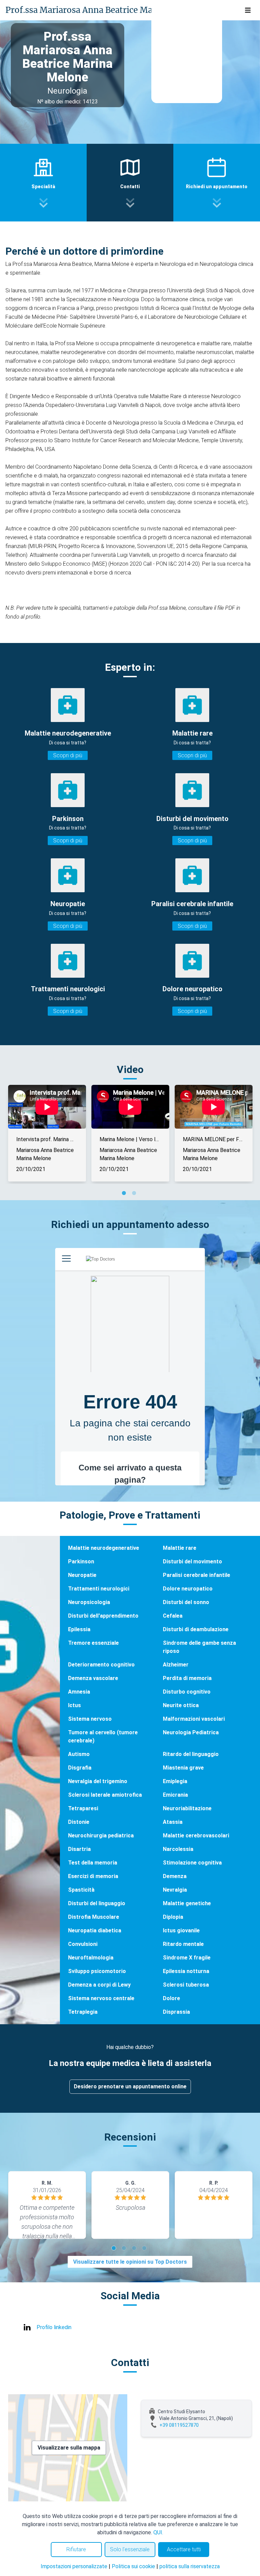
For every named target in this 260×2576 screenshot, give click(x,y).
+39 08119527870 (179, 2425)
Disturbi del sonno (186, 1602)
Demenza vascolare (93, 1678)
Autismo (79, 1754)
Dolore (171, 1998)
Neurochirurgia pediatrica (101, 1836)
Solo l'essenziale (130, 2549)
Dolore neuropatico (188, 1589)
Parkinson (81, 1562)
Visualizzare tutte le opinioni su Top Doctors (130, 2262)
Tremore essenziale (93, 1643)
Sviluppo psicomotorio (97, 1971)
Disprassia (176, 2012)
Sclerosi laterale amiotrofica (105, 1795)
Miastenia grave (183, 1768)
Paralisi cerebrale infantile (197, 1575)
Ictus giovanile (181, 1930)
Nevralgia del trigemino (98, 1781)
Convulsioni (83, 1944)
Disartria (79, 1849)
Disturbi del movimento (192, 1562)
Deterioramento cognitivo (101, 1665)
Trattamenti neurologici (99, 1589)
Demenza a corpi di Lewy (99, 1985)
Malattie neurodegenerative (104, 1548)
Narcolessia (178, 1849)
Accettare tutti (184, 2549)
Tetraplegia (83, 2012)
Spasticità (81, 1890)
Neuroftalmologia (91, 1958)
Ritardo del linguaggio (191, 1754)
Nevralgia (175, 1890)
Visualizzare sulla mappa (69, 2448)
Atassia (173, 1822)
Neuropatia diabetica (95, 1930)
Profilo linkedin (54, 2327)
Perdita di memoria (187, 1678)
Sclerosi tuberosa (186, 1985)
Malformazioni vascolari (194, 1719)
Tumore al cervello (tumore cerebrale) (103, 1736)
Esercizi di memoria (93, 1876)
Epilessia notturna (186, 1971)
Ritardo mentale (183, 1944)
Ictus (74, 1705)
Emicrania (175, 1795)
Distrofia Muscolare (94, 1917)
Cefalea (173, 1616)
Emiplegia (175, 1781)
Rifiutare (76, 2549)
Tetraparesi (83, 1808)
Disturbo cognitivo (187, 1692)
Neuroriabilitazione (187, 1808)
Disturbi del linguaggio (97, 1903)
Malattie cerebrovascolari (196, 1836)
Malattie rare (180, 1548)
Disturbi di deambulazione (196, 1629)
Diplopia (173, 1917)
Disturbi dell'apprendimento (103, 1616)
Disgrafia (80, 1768)
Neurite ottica (181, 1705)
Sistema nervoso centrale (101, 1998)
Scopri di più (68, 755)
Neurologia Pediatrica (191, 1732)
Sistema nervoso (90, 1719)
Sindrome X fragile (187, 1958)
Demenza (175, 1876)
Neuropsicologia (89, 1602)
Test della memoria (93, 1863)
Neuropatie (82, 1575)
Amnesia (79, 1692)
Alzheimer (176, 1665)
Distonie (79, 1822)
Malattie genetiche (187, 1903)
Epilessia (79, 1629)
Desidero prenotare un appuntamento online (130, 2086)
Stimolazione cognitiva (192, 1863)
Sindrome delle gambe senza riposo (199, 1647)
